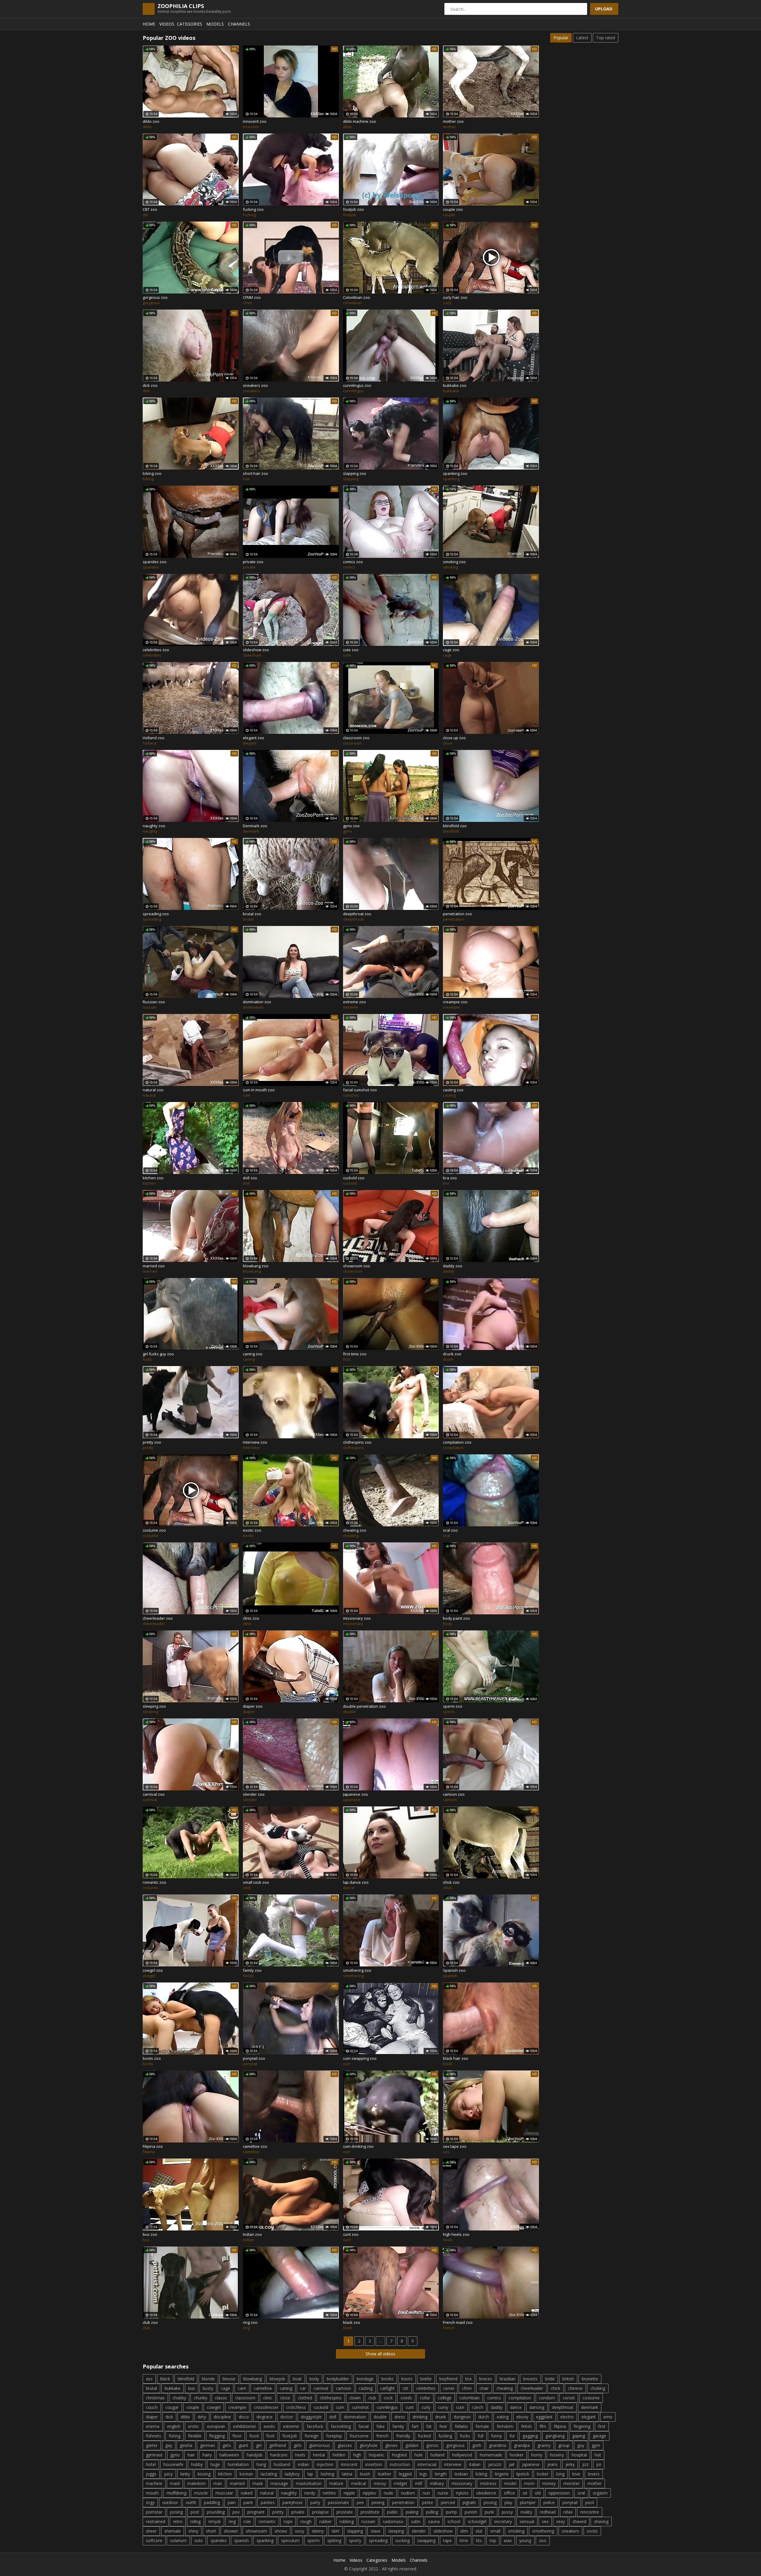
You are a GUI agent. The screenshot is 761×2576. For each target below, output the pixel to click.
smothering (543, 2531)
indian (304, 2464)
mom (529, 2483)
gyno (175, 2455)
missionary (462, 2483)
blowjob (277, 2379)
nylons (462, 2493)
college (445, 2398)
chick (556, 2388)
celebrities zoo (156, 650)
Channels (239, 24)
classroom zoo (356, 738)
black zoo (352, 2322)
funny (496, 2436)
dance (516, 2407)
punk (489, 2512)
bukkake (173, 2388)
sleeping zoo (154, 1706)
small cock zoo (256, 1882)
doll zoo (250, 1178)
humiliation (238, 2464)
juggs (151, 2474)
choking (598, 2388)
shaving (601, 2521)
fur (512, 2436)
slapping (355, 2531)
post (195, 2512)
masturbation (309, 2483)
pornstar (154, 2512)
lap (310, 2474)
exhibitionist (245, 2426)
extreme (291, 2426)
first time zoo (355, 1354)
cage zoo (451, 650)
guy (581, 2445)
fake (380, 2426)
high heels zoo (456, 2234)
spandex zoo (155, 562)
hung (261, 2464)
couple (193, 2407)
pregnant (256, 2512)
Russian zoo (154, 1002)
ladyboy (292, 2474)
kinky (185, 2474)
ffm (543, 2426)
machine (154, 2483)
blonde (208, 2379)
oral (581, 2493)
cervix (449, 2388)
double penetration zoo (364, 1706)
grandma (498, 2445)
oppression (559, 2493)
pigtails (469, 2502)
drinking (420, 2417)
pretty (278, 2512)
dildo (185, 2417)
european (216, 2426)
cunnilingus (387, 2407)
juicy (168, 2474)
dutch (484, 2417)
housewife (173, 2464)
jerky (570, 2464)
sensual (527, 2521)
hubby (197, 2464)
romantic (267, 2521)
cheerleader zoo (158, 1618)
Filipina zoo (153, 2146)
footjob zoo (353, 209)
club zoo (150, 2322)
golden (412, 2445)
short (211, 2531)
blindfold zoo (455, 826)
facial (364, 2426)
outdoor (170, 2502)
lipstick (523, 2474)
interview (453, 2464)
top (493, 2540)
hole (419, 2455)
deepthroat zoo (357, 914)
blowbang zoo (256, 1266)
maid (175, 2483)
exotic (269, 2426)
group (564, 2445)
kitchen (225, 2474)
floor (237, 2436)
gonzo (432, 2445)
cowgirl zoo (153, 1970)
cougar (172, 2407)
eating (503, 2417)
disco (244, 2417)
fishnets (154, 2436)
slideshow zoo (256, 650)
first (602, 2426)
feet (443, 2426)
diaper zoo (253, 1706)
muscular (224, 2493)
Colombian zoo (357, 297)
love (576, 2474)
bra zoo (450, 1178)
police (549, 2502)
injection (325, 2464)
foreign (312, 2436)
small (495, 2531)
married (237, 2483)
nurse (443, 2493)
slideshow (443, 2531)
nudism (408, 2493)
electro (567, 2417)
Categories (190, 24)
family (398, 2426)
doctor (287, 2417)
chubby (179, 2398)
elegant (589, 2417)
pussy (507, 2512)
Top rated (606, 38)
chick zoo (451, 1882)
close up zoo (454, 738)
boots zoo (152, 2058)
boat (297, 2379)
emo (608, 2417)
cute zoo (351, 650)
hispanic (377, 2455)
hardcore (279, 2455)
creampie (237, 2407)
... (381, 2341)
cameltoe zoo (255, 2146)
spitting (334, 2540)
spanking (265, 2540)
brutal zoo (252, 914)
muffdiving (176, 2493)
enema (153, 2426)
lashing (327, 2474)
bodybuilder (338, 2379)
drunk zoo (452, 1354)
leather (385, 2474)
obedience (486, 2493)
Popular (561, 38)
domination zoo (257, 1002)
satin (416, 2521)
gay (169, 2445)
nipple (349, 2493)
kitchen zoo (153, 1178)
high (357, 2455)
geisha (186, 2445)
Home (149, 24)
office (509, 2493)
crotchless (296, 2407)
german (207, 2445)
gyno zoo (351, 826)
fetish (526, 2426)
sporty (355, 2540)
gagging (530, 2436)
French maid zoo (458, 2322)
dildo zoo (151, 121)
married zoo (154, 1266)
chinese (575, 2388)
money (549, 2483)
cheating (505, 2388)
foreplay (334, 2436)
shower (231, 2531)
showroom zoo (357, 1266)
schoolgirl (477, 2521)
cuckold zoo (354, 1178)
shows (281, 2531)
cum (340, 2407)
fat (429, 2426)
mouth (152, 2493)
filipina (560, 2426)
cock (388, 2398)
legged (405, 2474)
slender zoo (254, 1794)
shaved (579, 2521)
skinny (318, 2531)
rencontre (590, 2512)
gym (596, 2445)
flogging (217, 2436)
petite (428, 2502)
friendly (403, 2436)
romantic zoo (154, 1882)
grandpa (522, 2445)
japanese (531, 2464)
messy (380, 2483)
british (568, 2379)
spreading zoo (156, 914)
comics (494, 2398)
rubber (326, 2521)
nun (426, 2493)
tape (448, 2540)
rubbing (347, 2521)
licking (481, 2474)
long (560, 2474)
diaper (152, 2417)
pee (360, 2502)
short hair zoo (255, 473)
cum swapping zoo (360, 2058)
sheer (151, 2531)
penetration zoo (457, 914)
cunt (410, 2407)
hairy (207, 2455)
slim (464, 2531)
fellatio (461, 2426)
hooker (517, 2455)
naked (247, 2493)
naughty (289, 2493)
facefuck (315, 2426)
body (314, 2379)
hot (598, 2455)
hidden (339, 2455)
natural (267, 2493)
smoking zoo (454, 562)
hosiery (557, 2455)
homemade (491, 2455)
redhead (548, 2512)
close (285, 2398)
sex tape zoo (455, 2146)
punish (471, 2512)
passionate (338, 2502)
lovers (594, 2474)
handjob (255, 2455)
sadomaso (393, 2521)
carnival (321, 2388)
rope (288, 2521)
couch (152, 2407)
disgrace (265, 2417)
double (380, 2417)
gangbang (555, 2436)
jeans (552, 2464)
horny (537, 2455)
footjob (290, 2436)
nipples (369, 2493)
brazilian (508, 2379)
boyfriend (448, 2379)
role (247, 2521)
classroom (245, 2398)
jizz (585, 2464)
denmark (590, 2407)
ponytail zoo (254, 2058)
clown (355, 2398)
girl (259, 2445)
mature (336, 2483)
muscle (201, 2493)
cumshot (360, 2407)
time (464, 2540)
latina (347, 2474)
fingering (582, 2426)
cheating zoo (355, 1530)
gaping (579, 2436)
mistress (488, 2483)
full (481, 2436)
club (372, 2398)
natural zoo (153, 1090)
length (441, 2474)
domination (355, 2417)
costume (591, 2398)
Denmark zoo (255, 826)
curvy (443, 2407)
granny (544, 2445)
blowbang (253, 2379)
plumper (528, 2502)
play (508, 2502)
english (174, 2426)
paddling (212, 2502)
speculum (290, 2540)
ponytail (570, 2502)
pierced (448, 2502)
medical (359, 2483)
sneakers (570, 2531)
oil (525, 2493)
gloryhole (369, 2445)
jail (512, 2464)
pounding (216, 2512)
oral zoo (450, 1530)
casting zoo (453, 1090)
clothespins (331, 2398)
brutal (151, 2388)
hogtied (399, 2455)
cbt (405, 2388)
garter (152, 2445)
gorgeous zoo (155, 297)
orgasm (600, 2493)
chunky (201, 2398)
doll (333, 2417)
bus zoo (150, 2234)
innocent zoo (255, 121)
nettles (329, 2493)
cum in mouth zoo (259, 1090)
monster (571, 2483)
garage (599, 2436)
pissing (490, 2502)
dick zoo (150, 385)
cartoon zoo (454, 1794)
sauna (434, 2521)
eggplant (544, 2417)
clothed (305, 2398)
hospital (579, 2455)
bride (550, 2379)
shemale (173, 2531)
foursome (359, 2436)
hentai (319, 2455)
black (165, 2379)
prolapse (320, 2512)
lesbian (461, 2474)
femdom (505, 2426)
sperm (313, 2540)
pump (451, 2512)
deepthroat (563, 2407)
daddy (497, 2407)
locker (543, 2474)
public (393, 2512)
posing (176, 2512)
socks (592, 2531)
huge (215, 2464)
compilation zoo (457, 1442)
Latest (582, 38)
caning (286, 2388)
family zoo (252, 1970)
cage (225, 2388)
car (303, 2388)
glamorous (320, 2445)
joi (599, 2464)
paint (248, 2502)
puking (412, 2512)
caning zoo (253, 1354)
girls (298, 2445)
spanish (242, 2540)
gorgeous (455, 2445)
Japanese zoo (356, 1794)
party (315, 2502)
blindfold (186, 2379)
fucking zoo (253, 209)
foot (271, 2436)
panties (268, 2502)
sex (545, 2521)
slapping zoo (355, 473)
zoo (543, 2540)
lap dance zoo (356, 1882)
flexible (195, 2436)
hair (191, 2455)
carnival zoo (154, 1794)
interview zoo (255, 1442)
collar (425, 2398)
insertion (374, 2464)
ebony (522, 2417)
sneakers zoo (255, 385)
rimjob (215, 2521)
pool (590, 2502)
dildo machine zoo (360, 121)
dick (169, 2417)
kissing (204, 2474)
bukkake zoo (455, 385)
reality (526, 2512)
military (437, 2483)
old (538, 2493)
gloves (391, 2445)
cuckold (321, 2407)
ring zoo (250, 2322)
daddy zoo (453, 1266)
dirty (202, 2417)
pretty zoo (152, 1442)
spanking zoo (455, 473)
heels (300, 2455)
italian (475, 2464)
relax (568, 2512)
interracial (427, 2464)
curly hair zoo (455, 297)
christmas (155, 2398)
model (510, 2483)
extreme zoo (354, 1002)
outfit (191, 2502)
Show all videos (380, 2354)
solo (199, 2540)
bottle (426, 2379)
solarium (178, 2540)
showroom (256, 2531)
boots (407, 2379)
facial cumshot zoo (360, 1090)
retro (178, 2521)
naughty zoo (154, 826)
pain (232, 2502)
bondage (365, 2379)
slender (419, 2531)
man (218, 2483)
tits (479, 2540)
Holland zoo (154, 738)
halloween (229, 2455)
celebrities (426, 2388)
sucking (402, 2540)
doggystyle (311, 2417)
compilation (520, 2398)
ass (149, 2379)
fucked (424, 2436)
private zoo (253, 562)
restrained (156, 2521)
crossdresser (266, 2407)
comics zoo (353, 562)
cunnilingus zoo (357, 385)
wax (508, 2540)
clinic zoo (251, 1618)
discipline (222, 2417)
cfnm (467, 2388)
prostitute (370, 2512)
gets (227, 2445)
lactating (269, 2474)
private (298, 2512)
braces (486, 2379)
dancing (537, 2407)
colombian (469, 2398)
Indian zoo (252, 2234)
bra (468, 2379)
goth (477, 2445)
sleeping (396, 2531)
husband (282, 2464)
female (482, 2426)
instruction (400, 2464)
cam (242, 2388)
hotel (151, 2464)
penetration (403, 2502)
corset (569, 2398)
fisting (175, 2436)
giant (243, 2445)
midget (401, 2483)
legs (423, 2474)
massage (279, 2483)
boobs (387, 2379)
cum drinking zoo (358, 2146)
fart (415, 2426)
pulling (432, 2512)
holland (437, 2455)
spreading (378, 2540)
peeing (378, 2502)
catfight (387, 2388)
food (254, 2436)
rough (306, 2521)
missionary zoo (357, 1618)
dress (400, 2417)
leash (365, 2474)
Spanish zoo (454, 1970)
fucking (445, 2436)
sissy (299, 2531)
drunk (441, 2417)
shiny (193, 2531)
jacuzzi (495, 2464)
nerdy (310, 2493)
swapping (426, 2540)
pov (236, 2512)
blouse (229, 2379)
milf (419, 2483)
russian (368, 2521)
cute (460, 2407)
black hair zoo (456, 2058)
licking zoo (152, 473)
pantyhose (293, 2502)
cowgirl (214, 2407)
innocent (349, 2464)
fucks (465, 2436)
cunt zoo (351, 2234)
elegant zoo (254, 738)
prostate (345, 2512)
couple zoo (453, 209)
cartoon (343, 2388)
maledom (196, 2483)
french (382, 2436)
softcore (154, 2540)
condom (547, 2398)
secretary (503, 2521)
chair (484, 2388)
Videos (167, 24)
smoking (516, 2531)
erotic (194, 2426)
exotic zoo (252, 1530)
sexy (560, 2521)
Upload (604, 9)
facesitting (341, 2426)
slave (376, 2531)
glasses (345, 2445)
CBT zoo (150, 209)
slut (479, 2531)
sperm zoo (453, 1706)
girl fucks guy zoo (158, 1354)
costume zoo (154, 1530)
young (525, 2540)
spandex (218, 2540)
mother (595, 2483)
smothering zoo (357, 1970)
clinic (268, 2398)
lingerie (502, 2474)
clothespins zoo (357, 1442)
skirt (335, 2531)
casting (366, 2388)
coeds (406, 2398)
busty (208, 2388)
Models (215, 24)
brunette (590, 2379)
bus (192, 2388)
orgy (150, 2502)
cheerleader (532, 2388)
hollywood (462, 2455)
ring (232, 2521)
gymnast (154, 2455)
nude (389, 2493)
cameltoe (263, 2388)
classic (221, 2398)
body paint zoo (456, 1618)
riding (195, 2521)
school (454, 2521)
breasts (530, 2379)
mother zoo (453, 121)
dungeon (462, 2417)
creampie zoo (455, 1002)
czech (478, 2407)
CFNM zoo (252, 297)
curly (426, 2407)
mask (258, 2483)
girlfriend (278, 2445)
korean (246, 2474)
